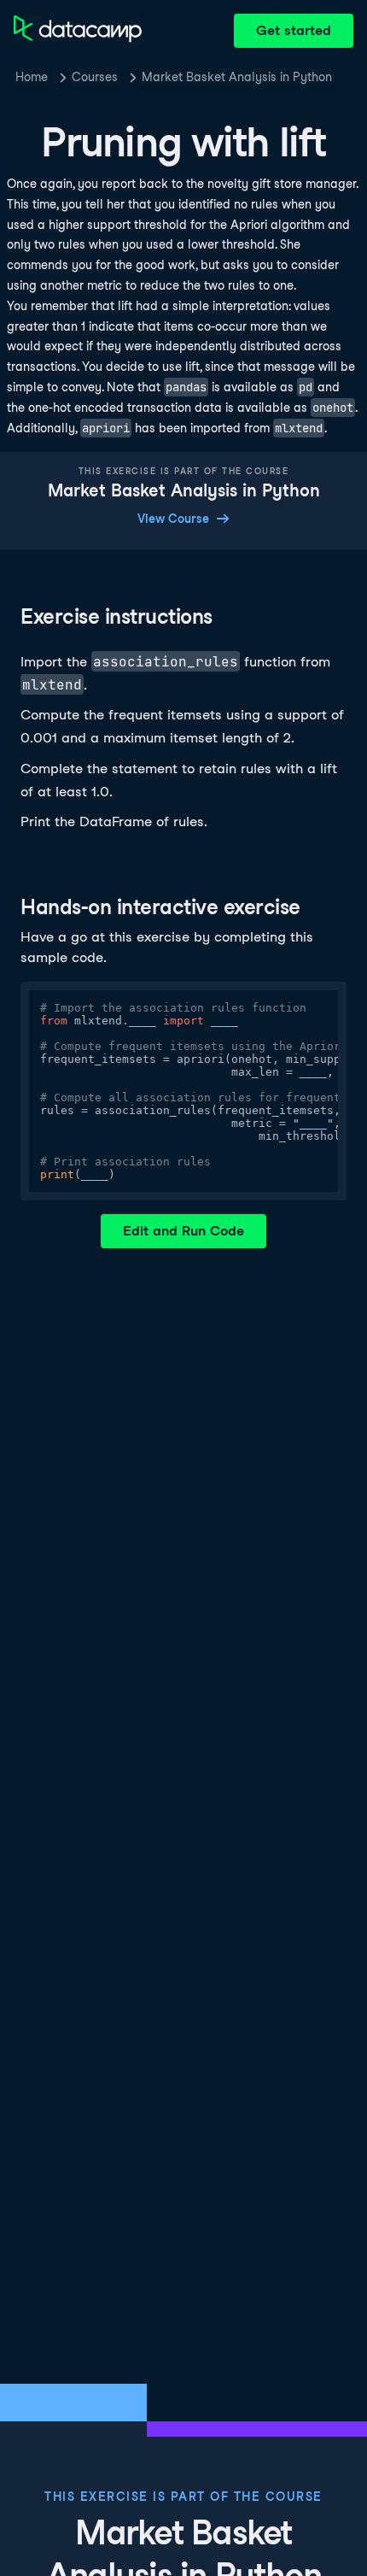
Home (32, 77)
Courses (95, 77)
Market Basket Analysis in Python (237, 77)
